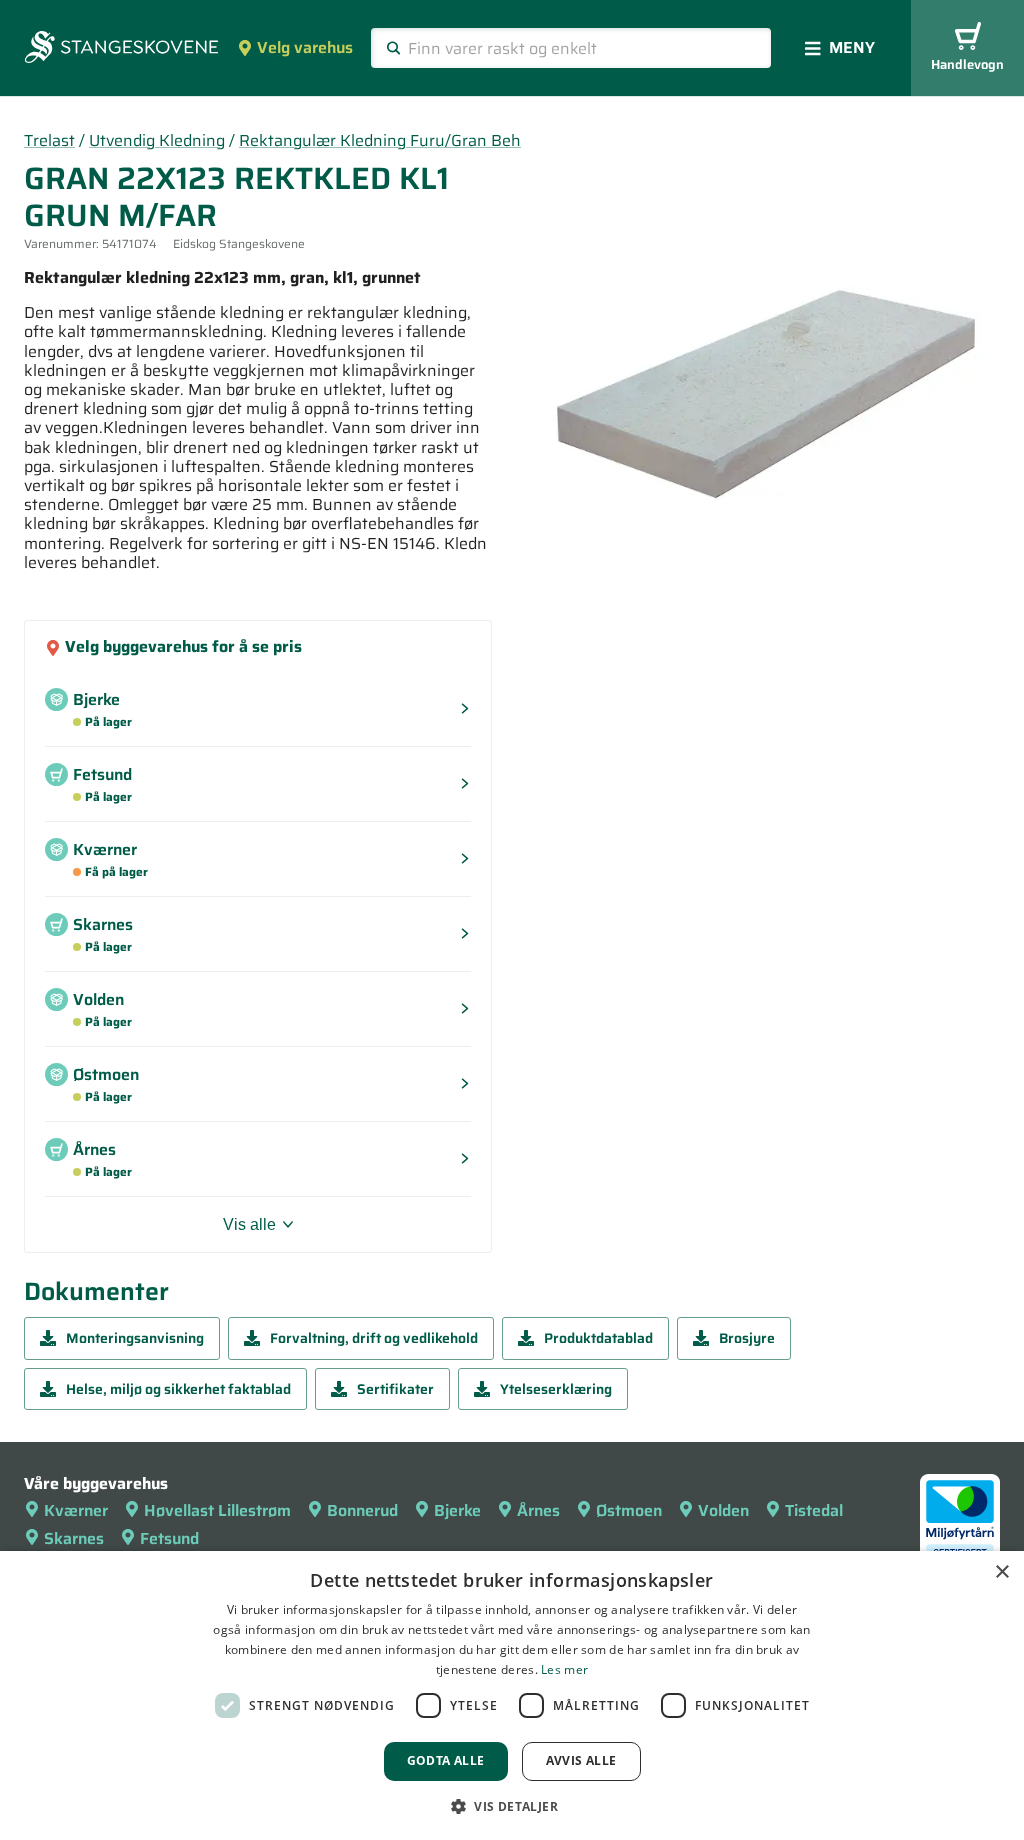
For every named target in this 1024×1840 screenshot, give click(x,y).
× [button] (1001, 1572)
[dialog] (512, 1695)
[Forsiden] (121, 49)
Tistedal (814, 1510)
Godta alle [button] (446, 1760)
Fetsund (169, 1538)
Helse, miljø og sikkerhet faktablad (178, 1389)
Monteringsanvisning (135, 1338)
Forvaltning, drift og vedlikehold (374, 1338)
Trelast (49, 140)
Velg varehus (305, 47)
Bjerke (457, 1510)
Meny (852, 47)
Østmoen (629, 1510)
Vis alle (249, 1224)
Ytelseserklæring (556, 1389)
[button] (512, 1806)
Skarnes (74, 1538)
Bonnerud (362, 1510)
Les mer (564, 1669)
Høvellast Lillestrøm (217, 1510)
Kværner (76, 1510)
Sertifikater (395, 1389)
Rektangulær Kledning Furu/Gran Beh (380, 140)
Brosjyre (747, 1338)
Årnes (538, 1510)
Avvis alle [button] (581, 1760)
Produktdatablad (598, 1338)
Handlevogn (967, 64)
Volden (723, 1510)
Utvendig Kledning (157, 140)
